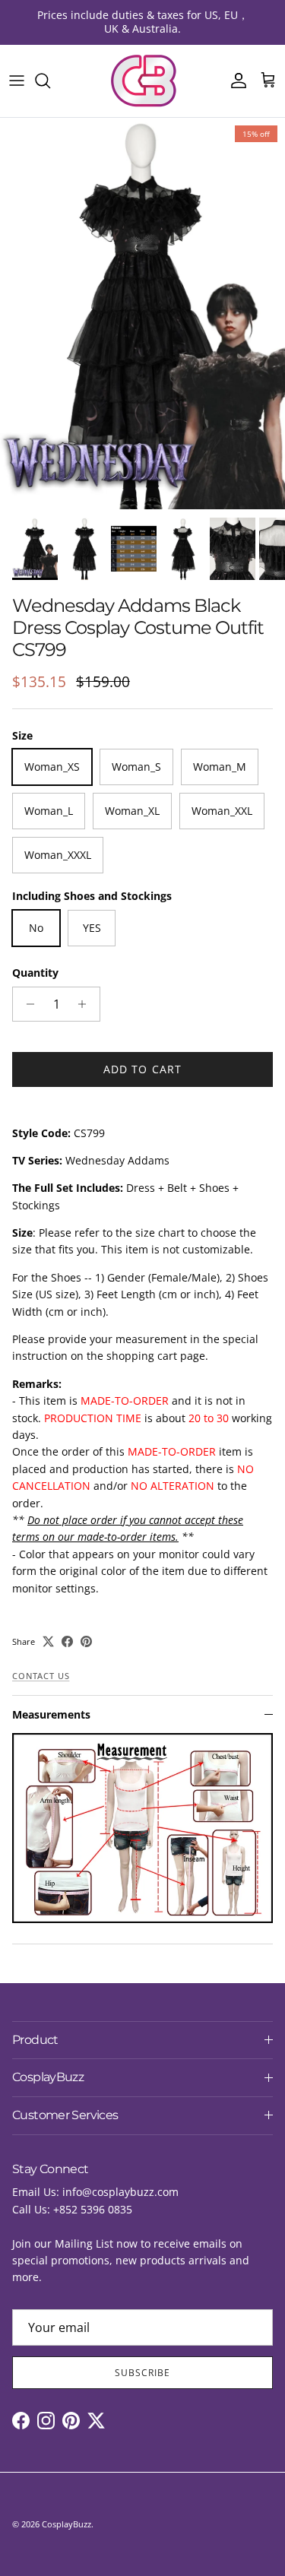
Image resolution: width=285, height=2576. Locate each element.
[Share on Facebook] (67, 1641)
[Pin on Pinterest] (86, 1641)
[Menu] (17, 81)
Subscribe (142, 2373)
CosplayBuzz (66, 2524)
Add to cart (142, 1069)
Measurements (51, 1714)
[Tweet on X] (48, 1641)
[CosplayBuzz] (143, 81)
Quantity (35, 973)
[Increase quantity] (86, 1004)
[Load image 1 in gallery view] (142, 314)
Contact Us (41, 1676)
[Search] (50, 81)
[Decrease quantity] (26, 1004)
